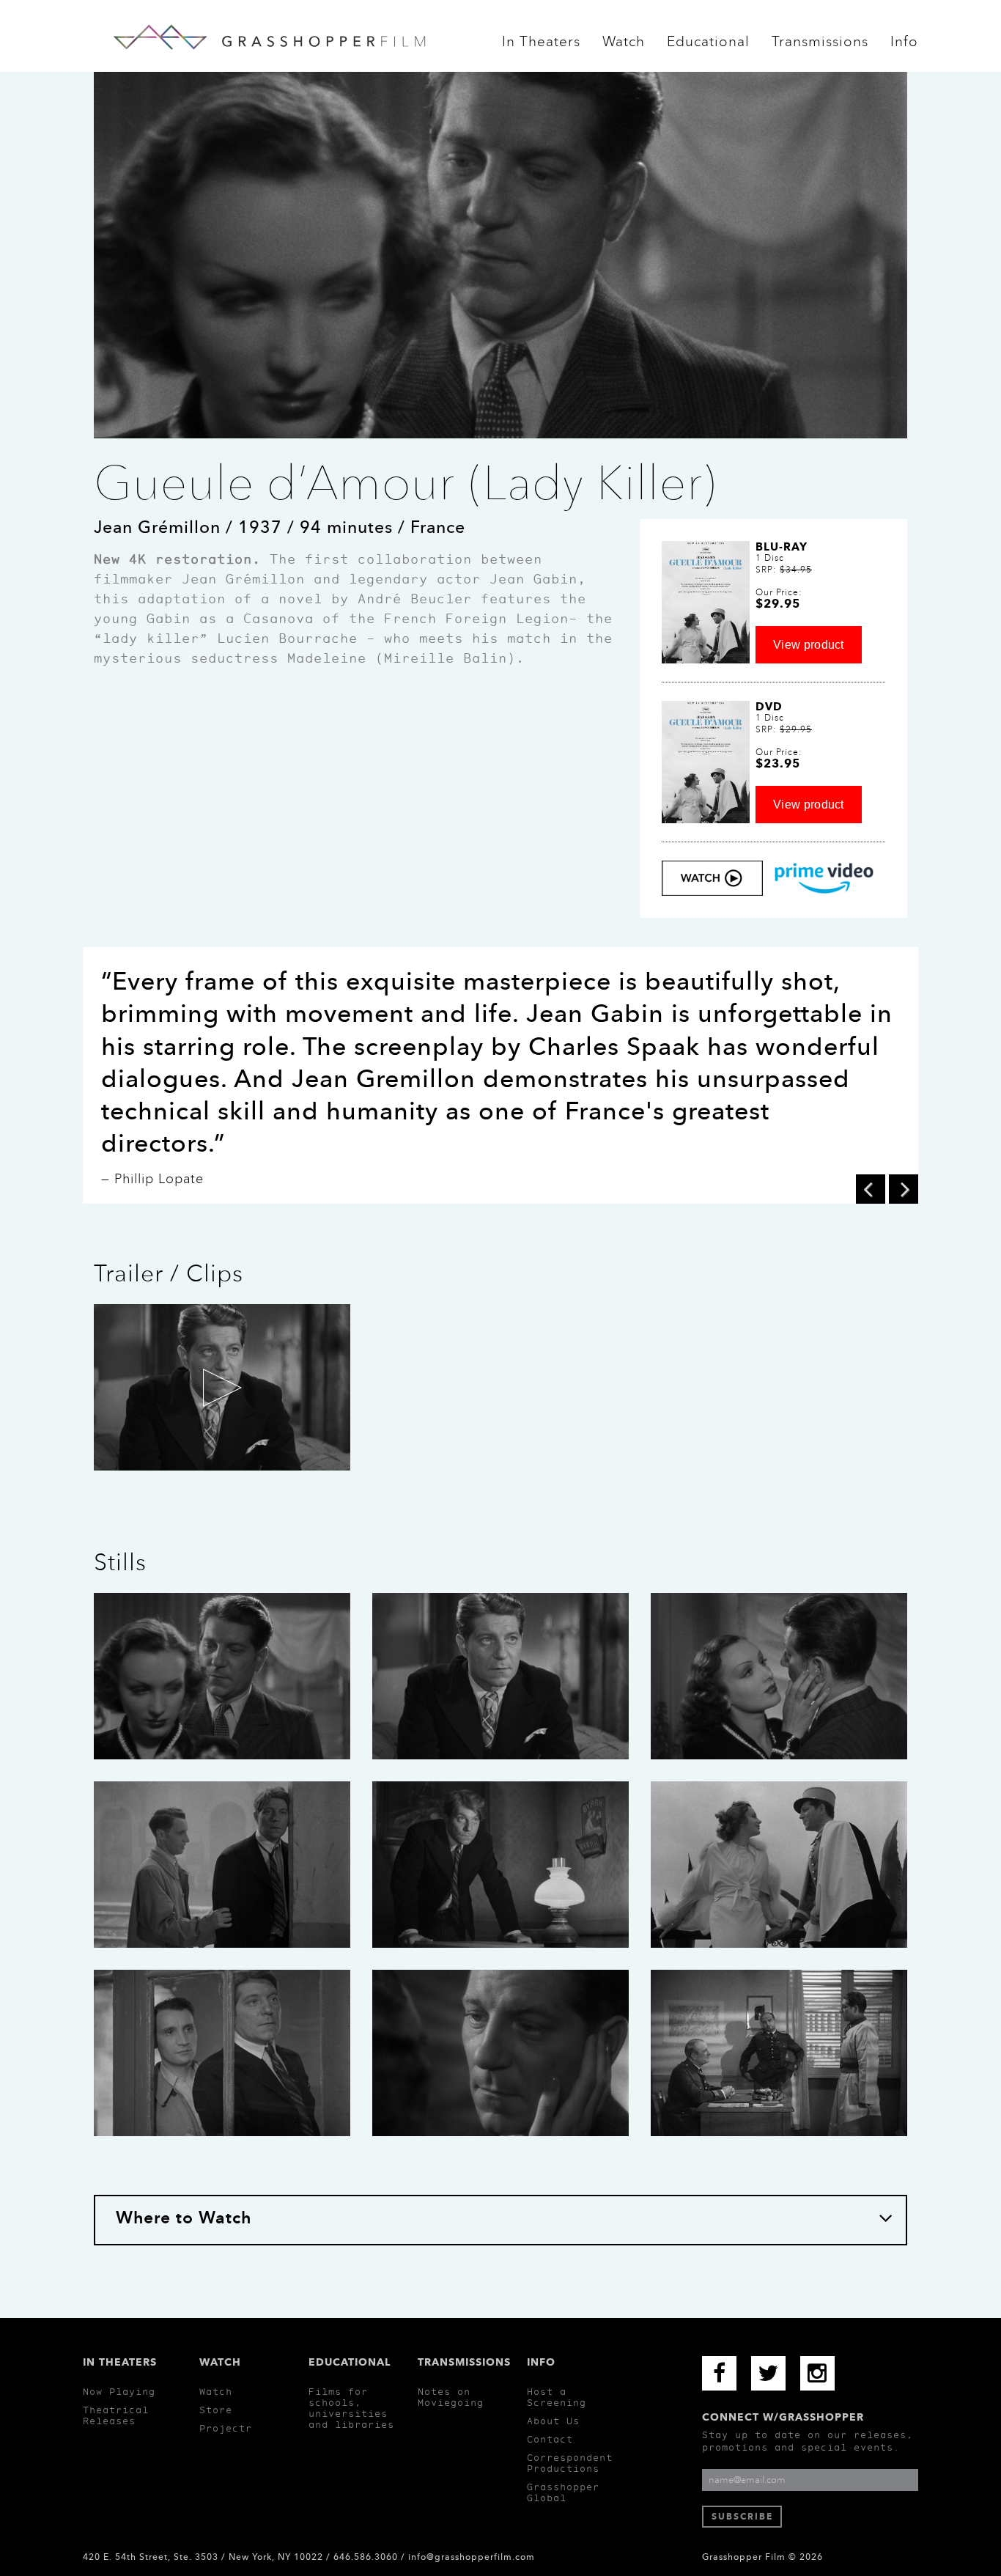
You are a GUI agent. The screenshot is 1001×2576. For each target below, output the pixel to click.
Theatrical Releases (116, 2415)
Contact (550, 2439)
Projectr (226, 2428)
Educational (708, 46)
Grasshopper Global (563, 2492)
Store (216, 2410)
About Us (553, 2421)
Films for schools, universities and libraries (351, 2408)
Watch (624, 46)
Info (904, 46)
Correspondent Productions (570, 2463)
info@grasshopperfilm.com (472, 2557)
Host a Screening (557, 2397)
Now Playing (119, 2392)
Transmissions (820, 46)
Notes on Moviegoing (451, 2397)
